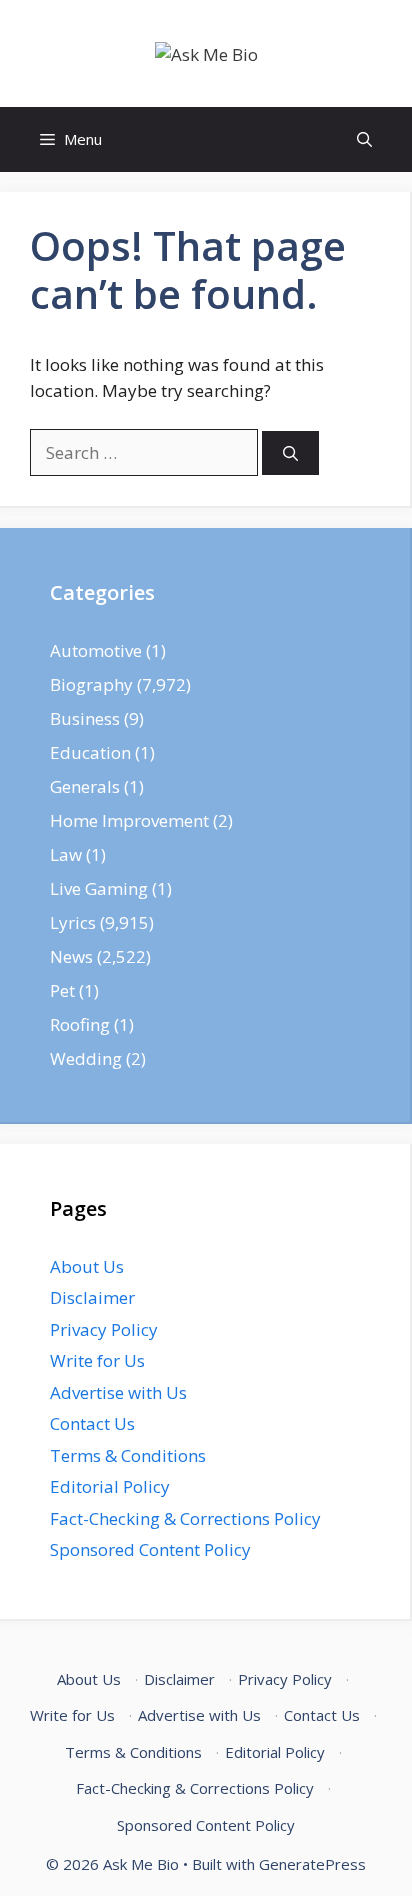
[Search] (290, 453)
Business (85, 718)
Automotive (96, 650)
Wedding (86, 1058)
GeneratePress (312, 1864)
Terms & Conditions (128, 1455)
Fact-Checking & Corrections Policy (185, 1518)
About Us (87, 1266)
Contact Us (92, 1423)
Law (66, 854)
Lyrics (73, 922)
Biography (91, 684)
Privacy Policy (104, 1329)
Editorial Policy (110, 1486)
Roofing (80, 1024)
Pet (62, 990)
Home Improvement (129, 820)
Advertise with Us (118, 1392)
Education (90, 752)
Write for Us (97, 1360)
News (71, 956)
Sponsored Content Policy (150, 1549)
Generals (85, 786)
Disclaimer (92, 1297)
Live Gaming (99, 888)
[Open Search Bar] (364, 139)
